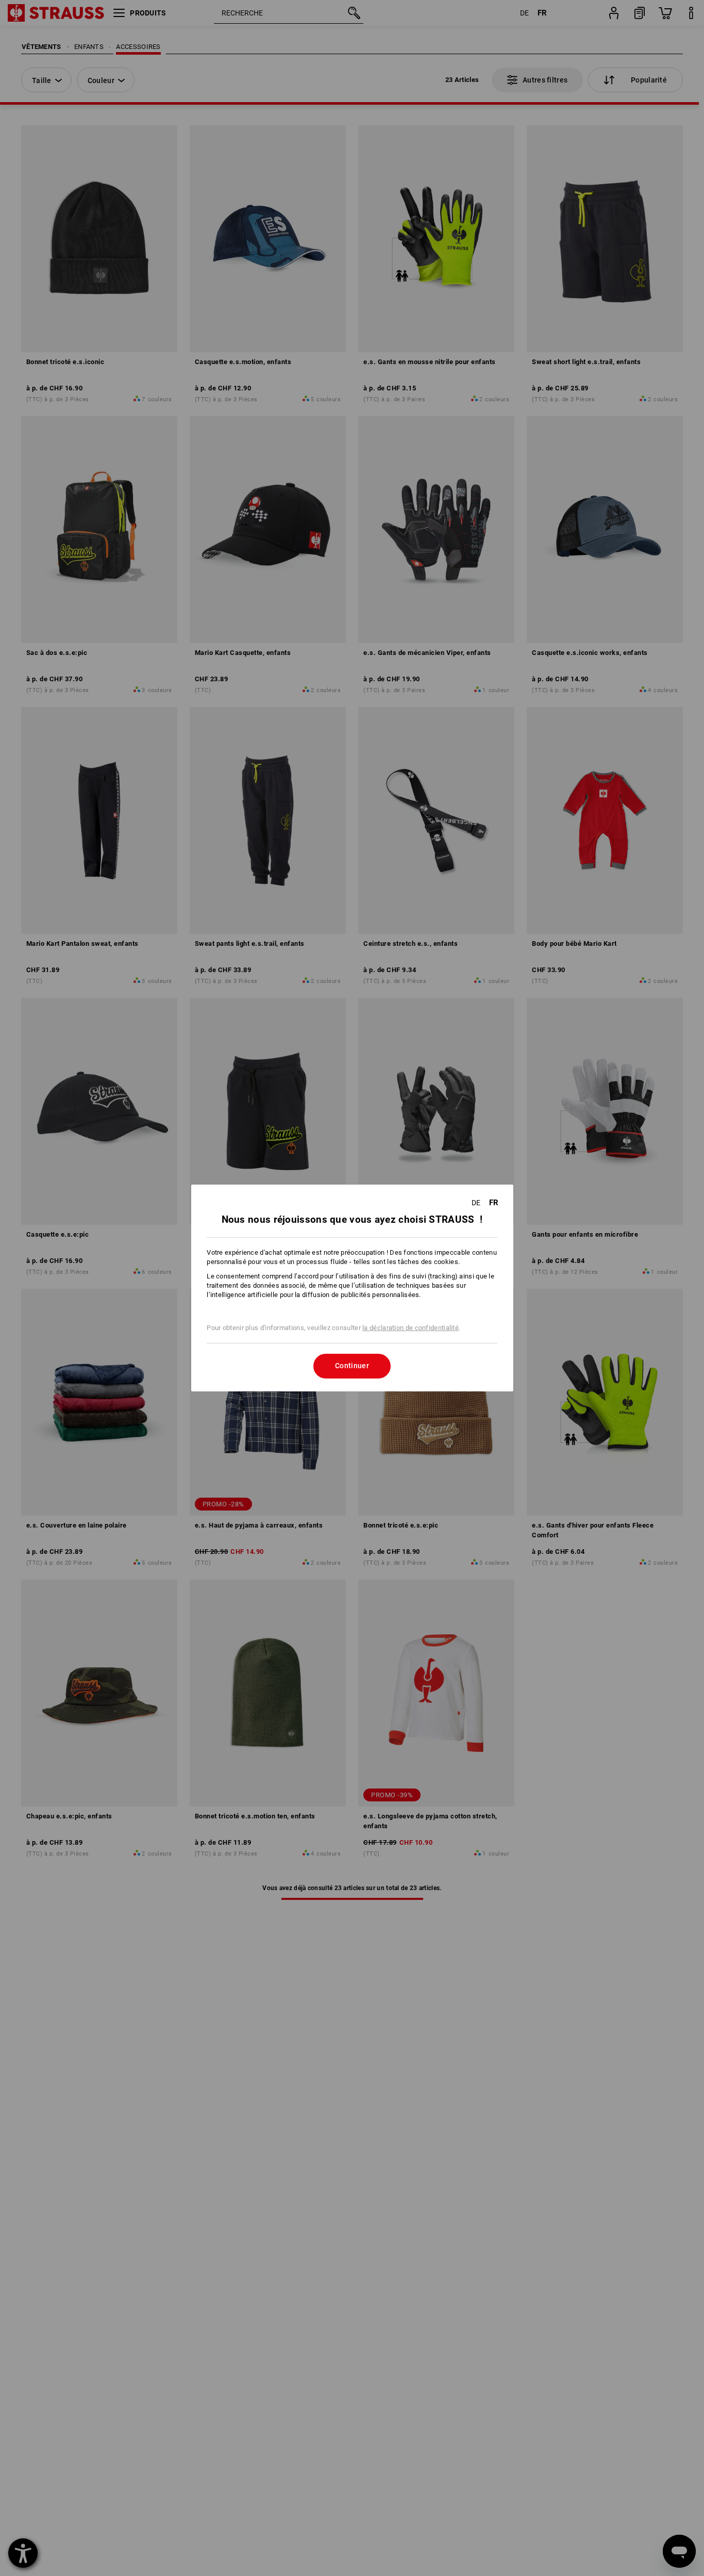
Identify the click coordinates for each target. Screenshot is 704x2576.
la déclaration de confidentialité (410, 1328)
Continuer (352, 1366)
